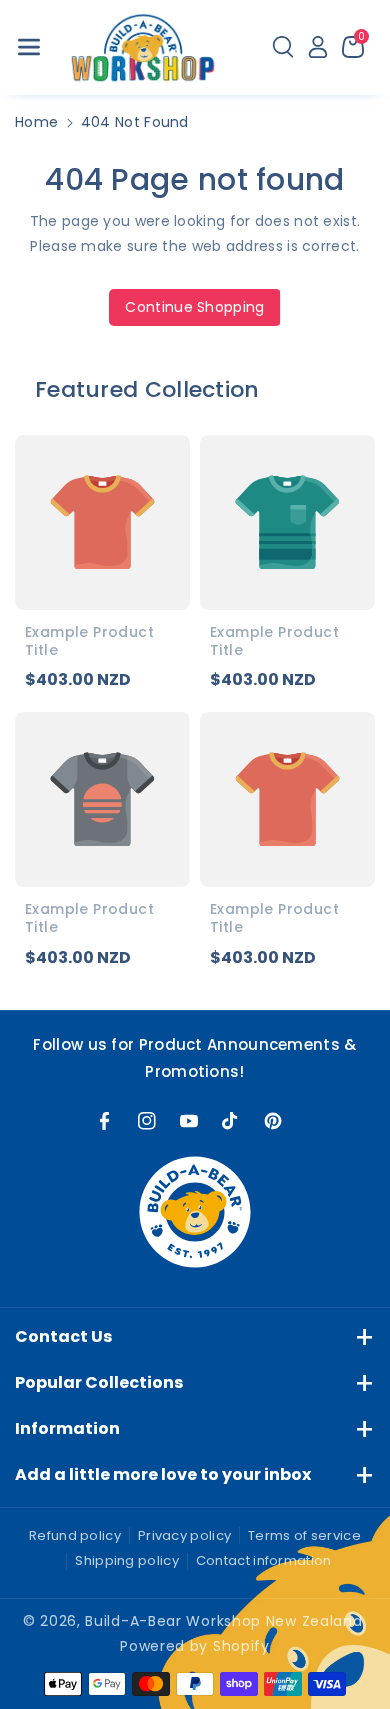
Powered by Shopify (195, 1646)
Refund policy (75, 1535)
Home (36, 122)
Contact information (264, 1560)
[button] (29, 47)
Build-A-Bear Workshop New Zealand (223, 1621)
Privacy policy (184, 1535)
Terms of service (304, 1535)
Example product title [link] (89, 641)
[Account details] (318, 47)
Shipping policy (127, 1560)
